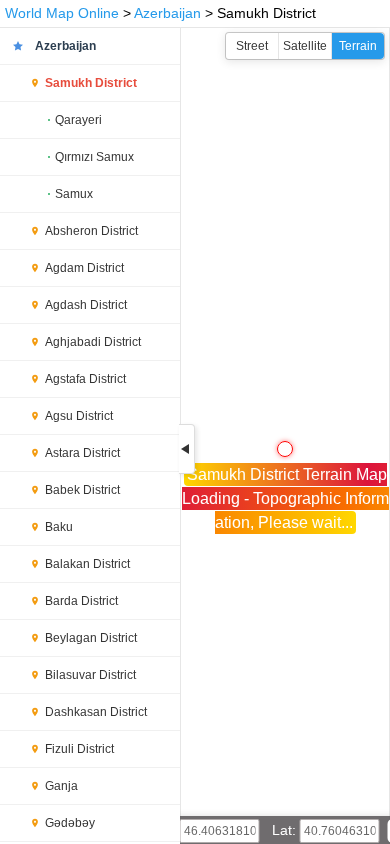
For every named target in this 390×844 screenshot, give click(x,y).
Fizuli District (79, 749)
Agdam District (84, 268)
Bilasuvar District (90, 675)
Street (252, 46)
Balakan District (87, 564)
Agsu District (79, 416)
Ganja (61, 786)
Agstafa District (85, 379)
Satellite (305, 46)
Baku (59, 527)
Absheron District (91, 231)
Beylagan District (91, 638)
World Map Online (62, 13)
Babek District (82, 490)
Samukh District (91, 83)
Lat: (286, 830)
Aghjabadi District (93, 342)
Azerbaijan (167, 13)
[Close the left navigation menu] (187, 449)
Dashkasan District (96, 712)
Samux (74, 194)
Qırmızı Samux (94, 157)
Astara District (82, 453)
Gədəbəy (70, 823)
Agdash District (86, 305)
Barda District (81, 601)
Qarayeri (78, 120)
